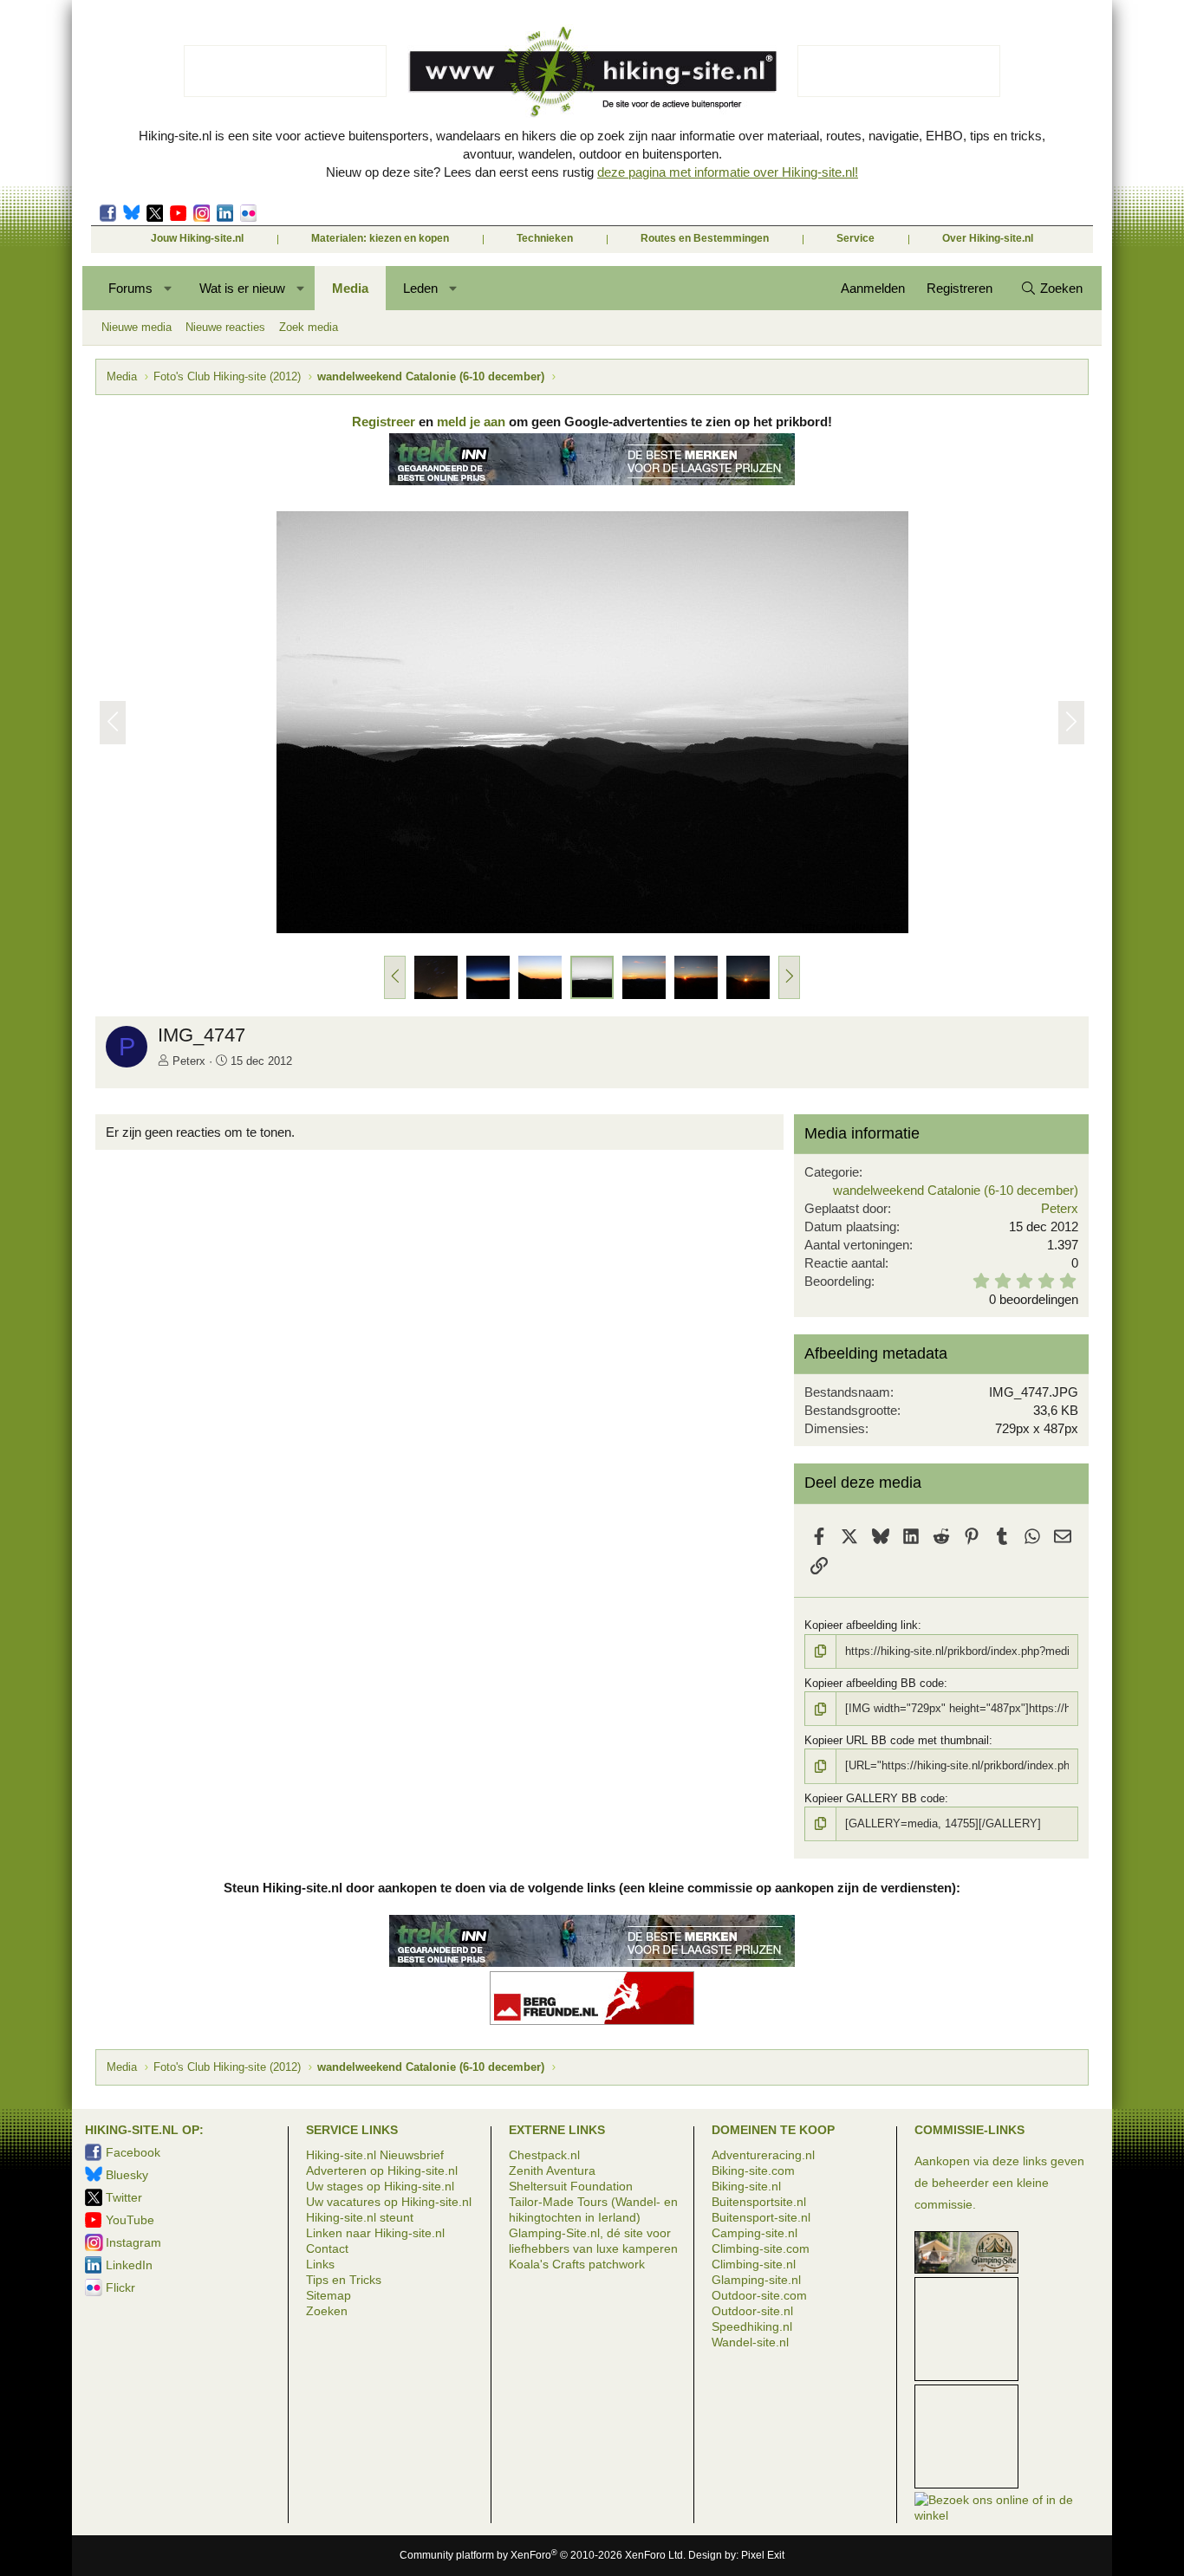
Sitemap (329, 2295)
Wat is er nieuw (242, 288)
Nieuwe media (137, 327)
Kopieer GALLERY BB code (875, 1798)
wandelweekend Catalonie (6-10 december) (956, 1190)
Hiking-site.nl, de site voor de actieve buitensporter (592, 71)
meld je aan (471, 422)
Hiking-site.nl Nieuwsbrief (375, 2155)
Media (350, 288)
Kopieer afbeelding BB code (874, 1683)
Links (320, 2264)
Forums (130, 288)
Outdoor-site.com (759, 2295)
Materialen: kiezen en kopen (380, 238)
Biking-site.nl (746, 2186)
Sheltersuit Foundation (571, 2186)
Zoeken (327, 2311)
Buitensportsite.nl (759, 2202)
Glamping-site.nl (756, 2280)
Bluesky (131, 213)
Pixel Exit (763, 2555)
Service (855, 238)
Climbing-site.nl (754, 2264)
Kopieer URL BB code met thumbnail (897, 1740)
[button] (169, 288)
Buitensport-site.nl (761, 2217)
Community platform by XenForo (543, 2555)
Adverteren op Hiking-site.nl (382, 2170)
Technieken (545, 238)
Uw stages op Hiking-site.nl (380, 2186)
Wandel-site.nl (750, 2342)
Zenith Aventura (552, 2170)
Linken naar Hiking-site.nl (375, 2233)
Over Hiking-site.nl (988, 238)
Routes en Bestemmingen (705, 238)
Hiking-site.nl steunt (360, 2217)
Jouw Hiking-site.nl (197, 238)
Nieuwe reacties (225, 327)
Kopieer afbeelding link (861, 1625)
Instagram (202, 213)
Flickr (248, 213)
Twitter (155, 213)
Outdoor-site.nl (752, 2311)
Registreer (384, 422)
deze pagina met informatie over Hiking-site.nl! (728, 172)
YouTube (130, 2220)
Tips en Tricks (344, 2280)
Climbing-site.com (761, 2248)
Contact (327, 2248)
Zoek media (309, 327)
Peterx (189, 1061)
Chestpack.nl (544, 2155)
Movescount (178, 213)
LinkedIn (225, 213)
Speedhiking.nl (752, 2326)
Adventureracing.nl (763, 2155)
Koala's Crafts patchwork (577, 2264)
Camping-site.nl (755, 2233)
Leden (420, 288)
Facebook (108, 213)
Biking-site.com (753, 2170)
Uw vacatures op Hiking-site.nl (389, 2202)
